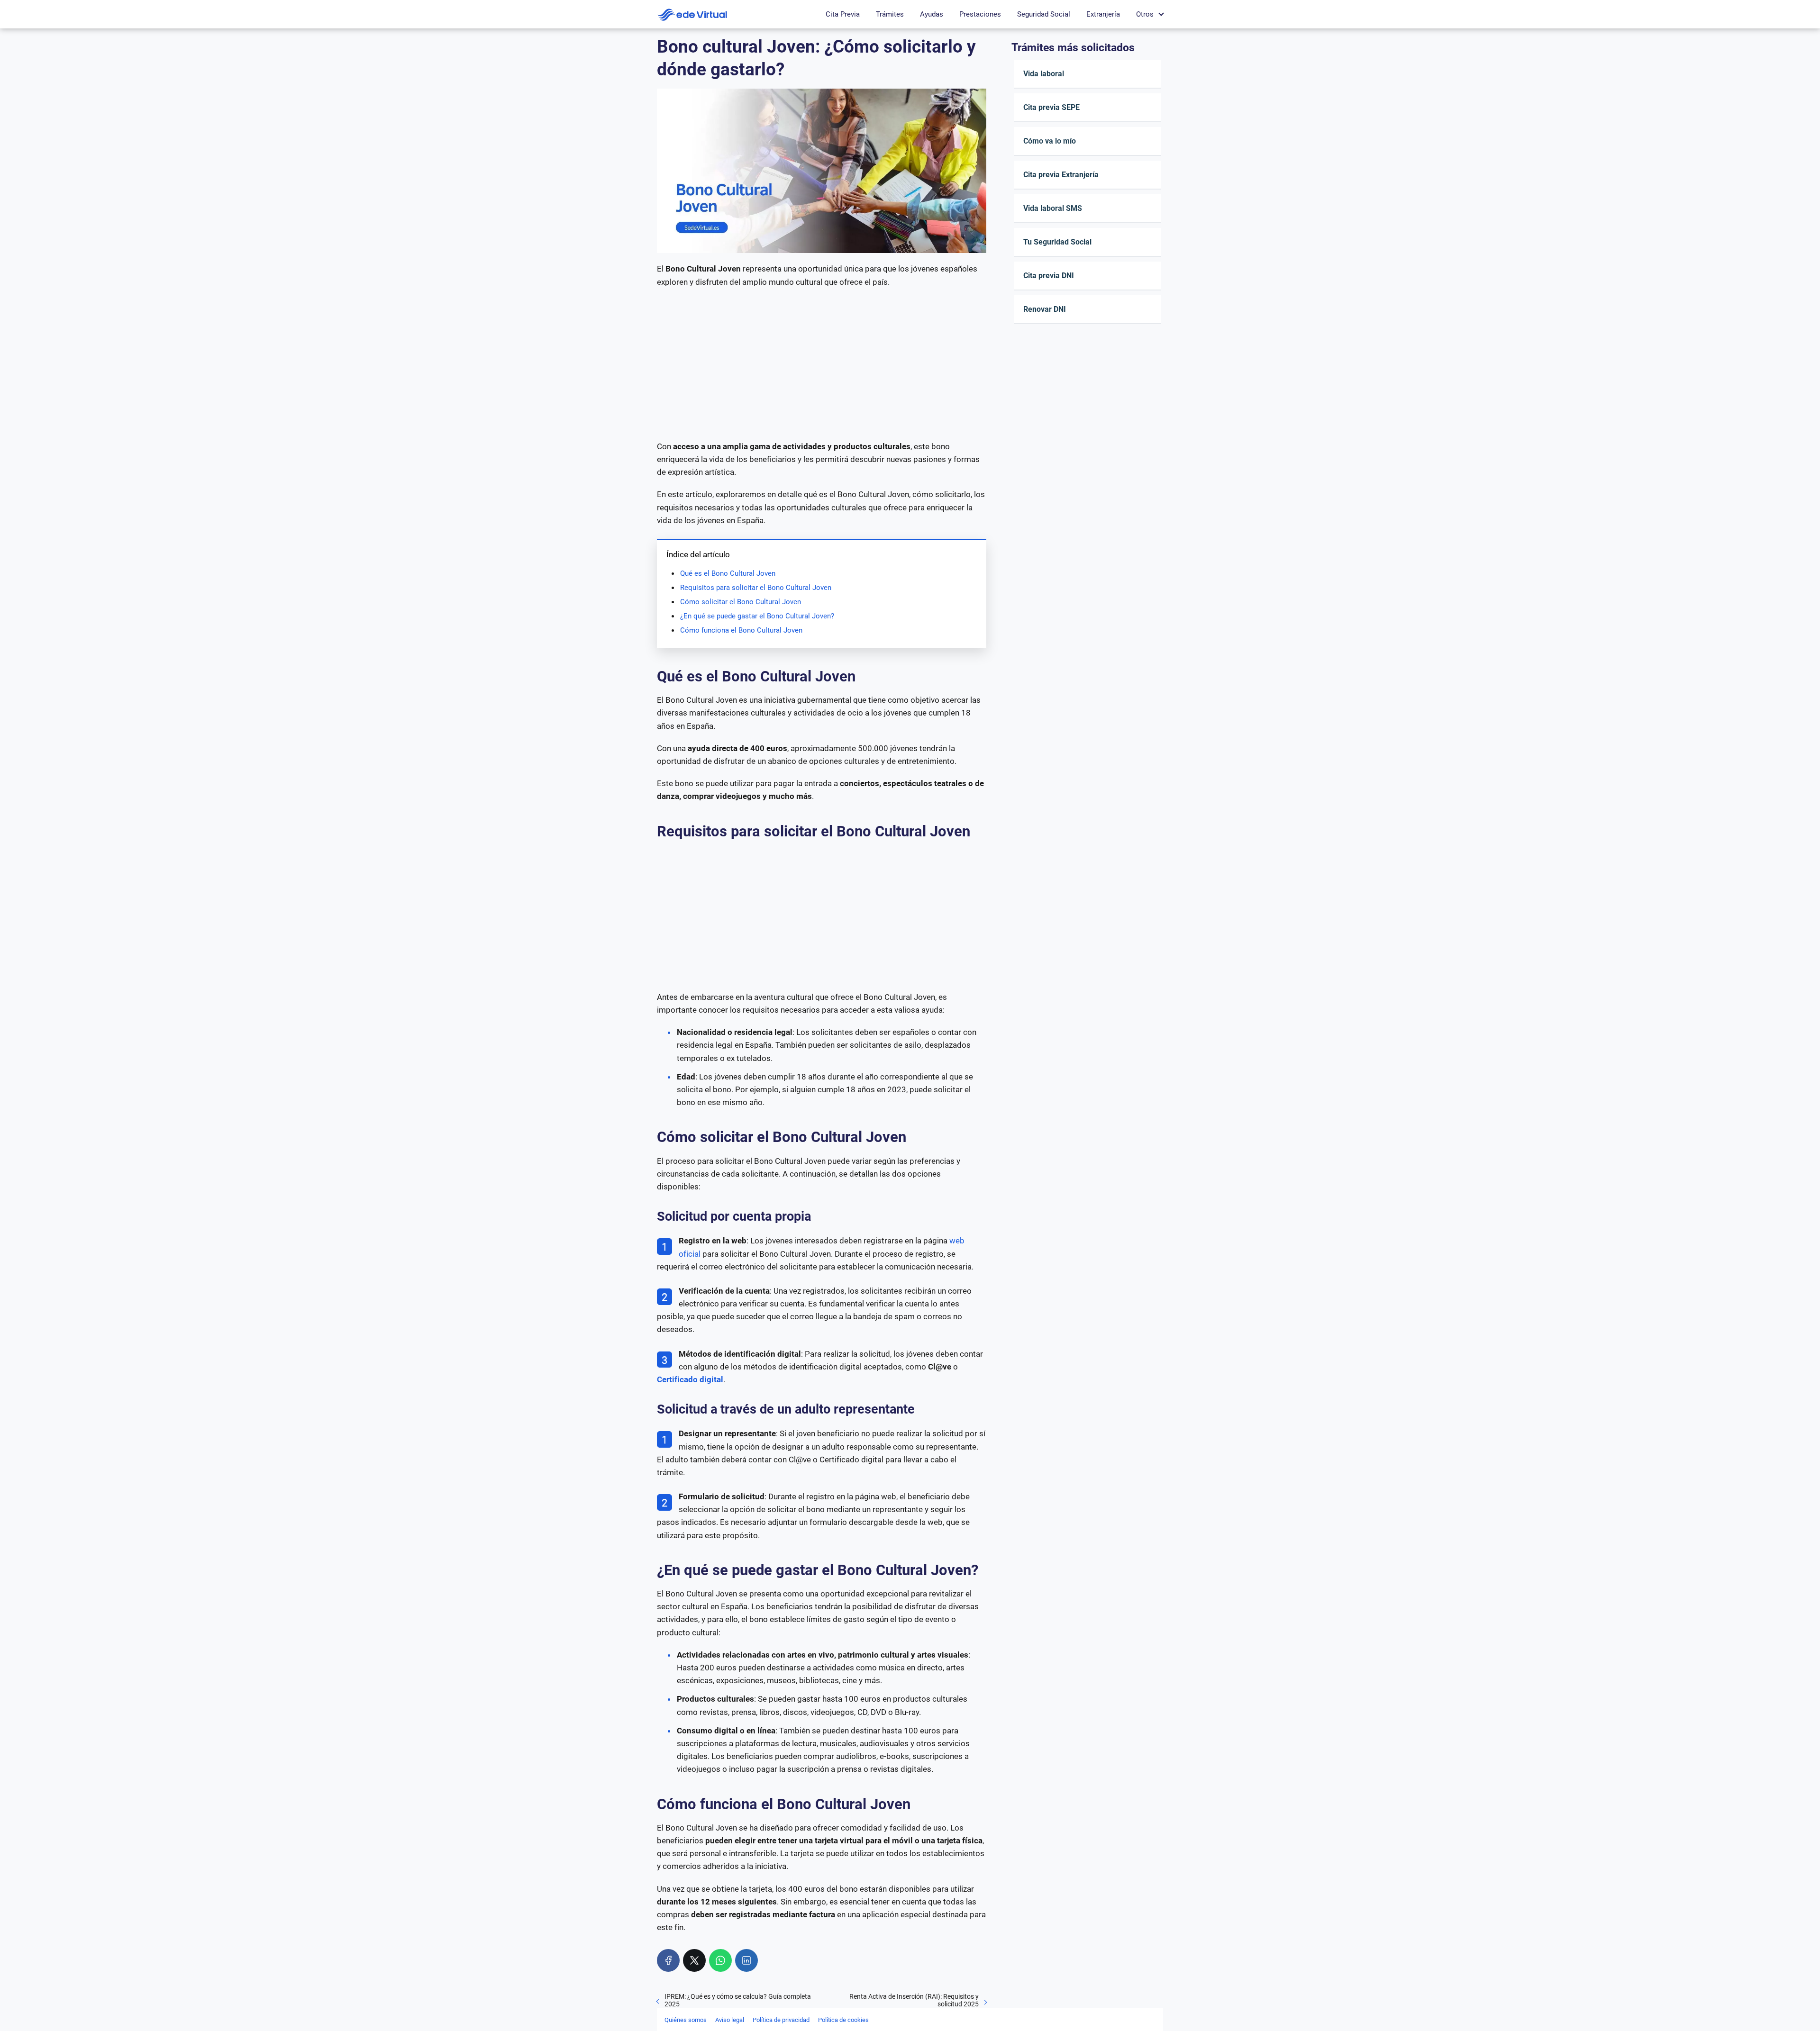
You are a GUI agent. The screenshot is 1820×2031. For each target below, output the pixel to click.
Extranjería (1103, 14)
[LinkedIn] (746, 1960)
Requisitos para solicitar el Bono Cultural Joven (756, 588)
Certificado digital (690, 1379)
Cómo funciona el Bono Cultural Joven (741, 630)
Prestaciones (980, 14)
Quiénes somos (686, 2020)
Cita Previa (843, 14)
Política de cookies (843, 2020)
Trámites (890, 14)
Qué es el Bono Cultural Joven (728, 573)
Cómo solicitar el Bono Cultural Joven (741, 602)
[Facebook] (668, 1960)
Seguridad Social (1044, 14)
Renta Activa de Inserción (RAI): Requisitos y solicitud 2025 (914, 2000)
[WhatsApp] (720, 1960)
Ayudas (932, 14)
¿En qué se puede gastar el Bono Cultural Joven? (757, 616)
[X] (694, 1960)
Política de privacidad (781, 2020)
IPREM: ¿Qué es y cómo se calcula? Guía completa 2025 (738, 2000)
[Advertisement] (822, 364)
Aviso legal (730, 2020)
